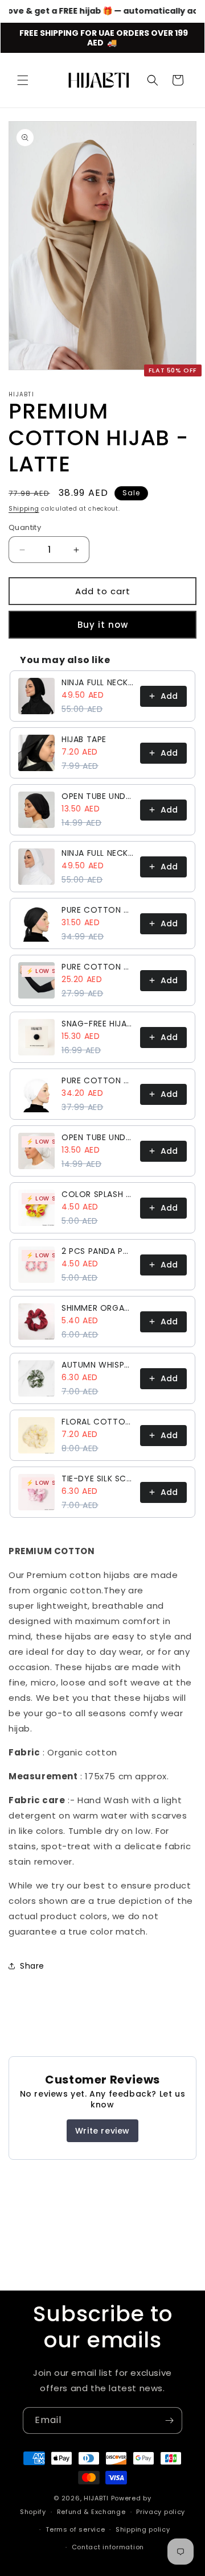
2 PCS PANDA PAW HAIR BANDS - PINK (97, 1251)
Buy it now (103, 625)
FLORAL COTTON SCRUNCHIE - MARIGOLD (97, 1422)
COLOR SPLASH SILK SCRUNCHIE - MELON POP (97, 1194)
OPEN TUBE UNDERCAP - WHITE (97, 1137)
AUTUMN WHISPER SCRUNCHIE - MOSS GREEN (97, 1365)
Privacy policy (161, 2512)
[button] (23, 80)
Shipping (24, 509)
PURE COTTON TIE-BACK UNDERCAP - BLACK (97, 910)
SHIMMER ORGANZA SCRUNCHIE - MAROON (97, 1308)
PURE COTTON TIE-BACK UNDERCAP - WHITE (97, 1080)
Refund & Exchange (91, 2512)
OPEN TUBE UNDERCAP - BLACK (97, 796)
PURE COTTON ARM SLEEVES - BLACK (97, 967)
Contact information (108, 2547)
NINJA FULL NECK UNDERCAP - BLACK (97, 682)
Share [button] (32, 1966)
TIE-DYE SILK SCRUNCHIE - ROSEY (97, 1478)
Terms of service (75, 2529)
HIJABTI (96, 2498)
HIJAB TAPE (84, 739)
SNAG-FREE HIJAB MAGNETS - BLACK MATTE (97, 1024)
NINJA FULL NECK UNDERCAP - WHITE (97, 853)
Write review (102, 2131)
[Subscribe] (169, 2420)
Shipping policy (143, 2529)
